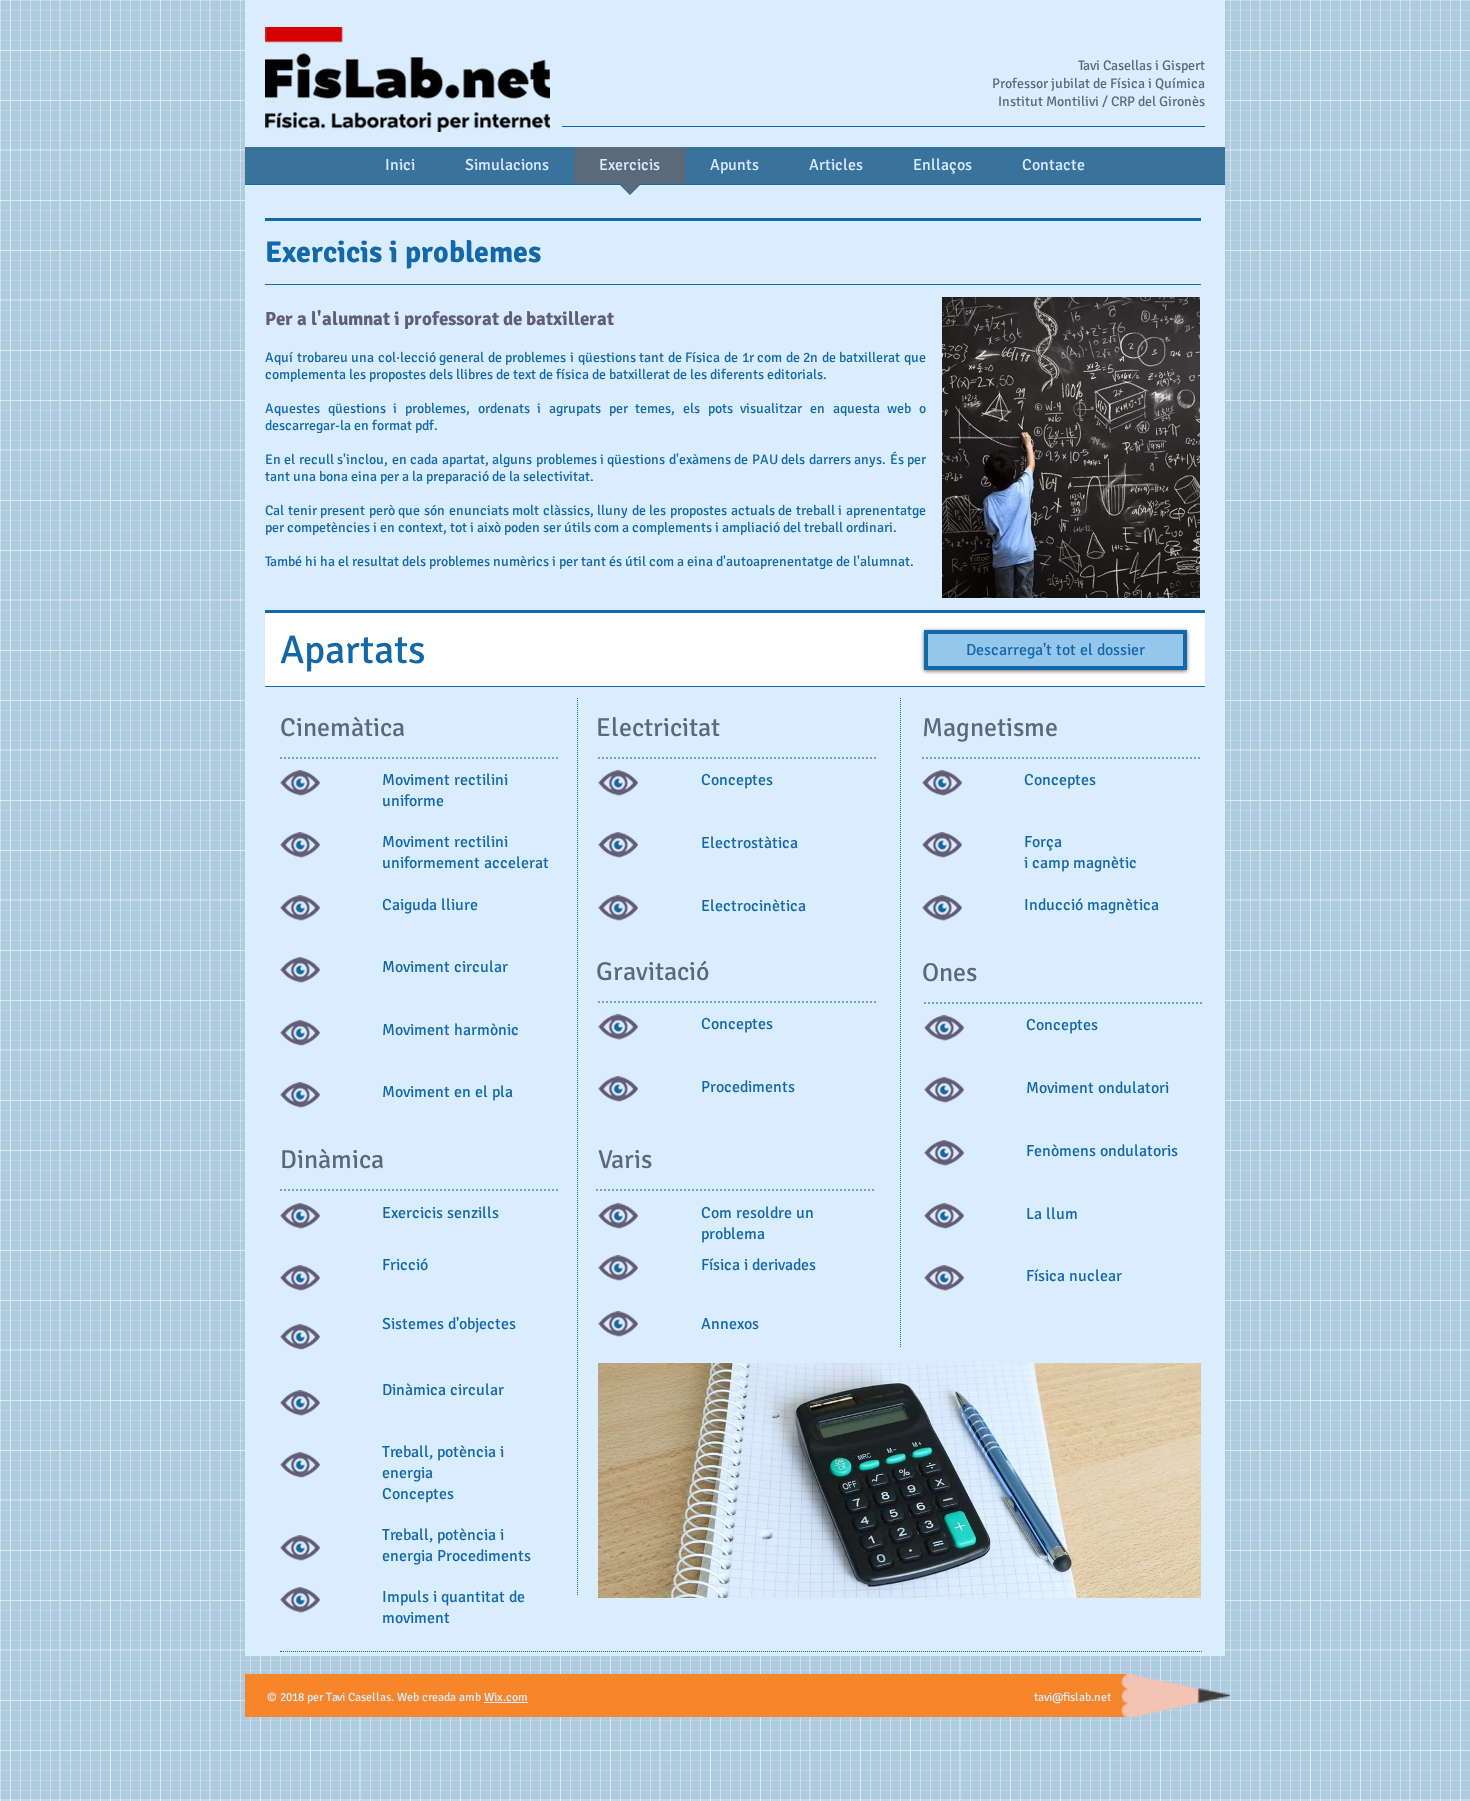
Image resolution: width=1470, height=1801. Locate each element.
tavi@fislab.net (1072, 1697)
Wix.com (506, 1697)
